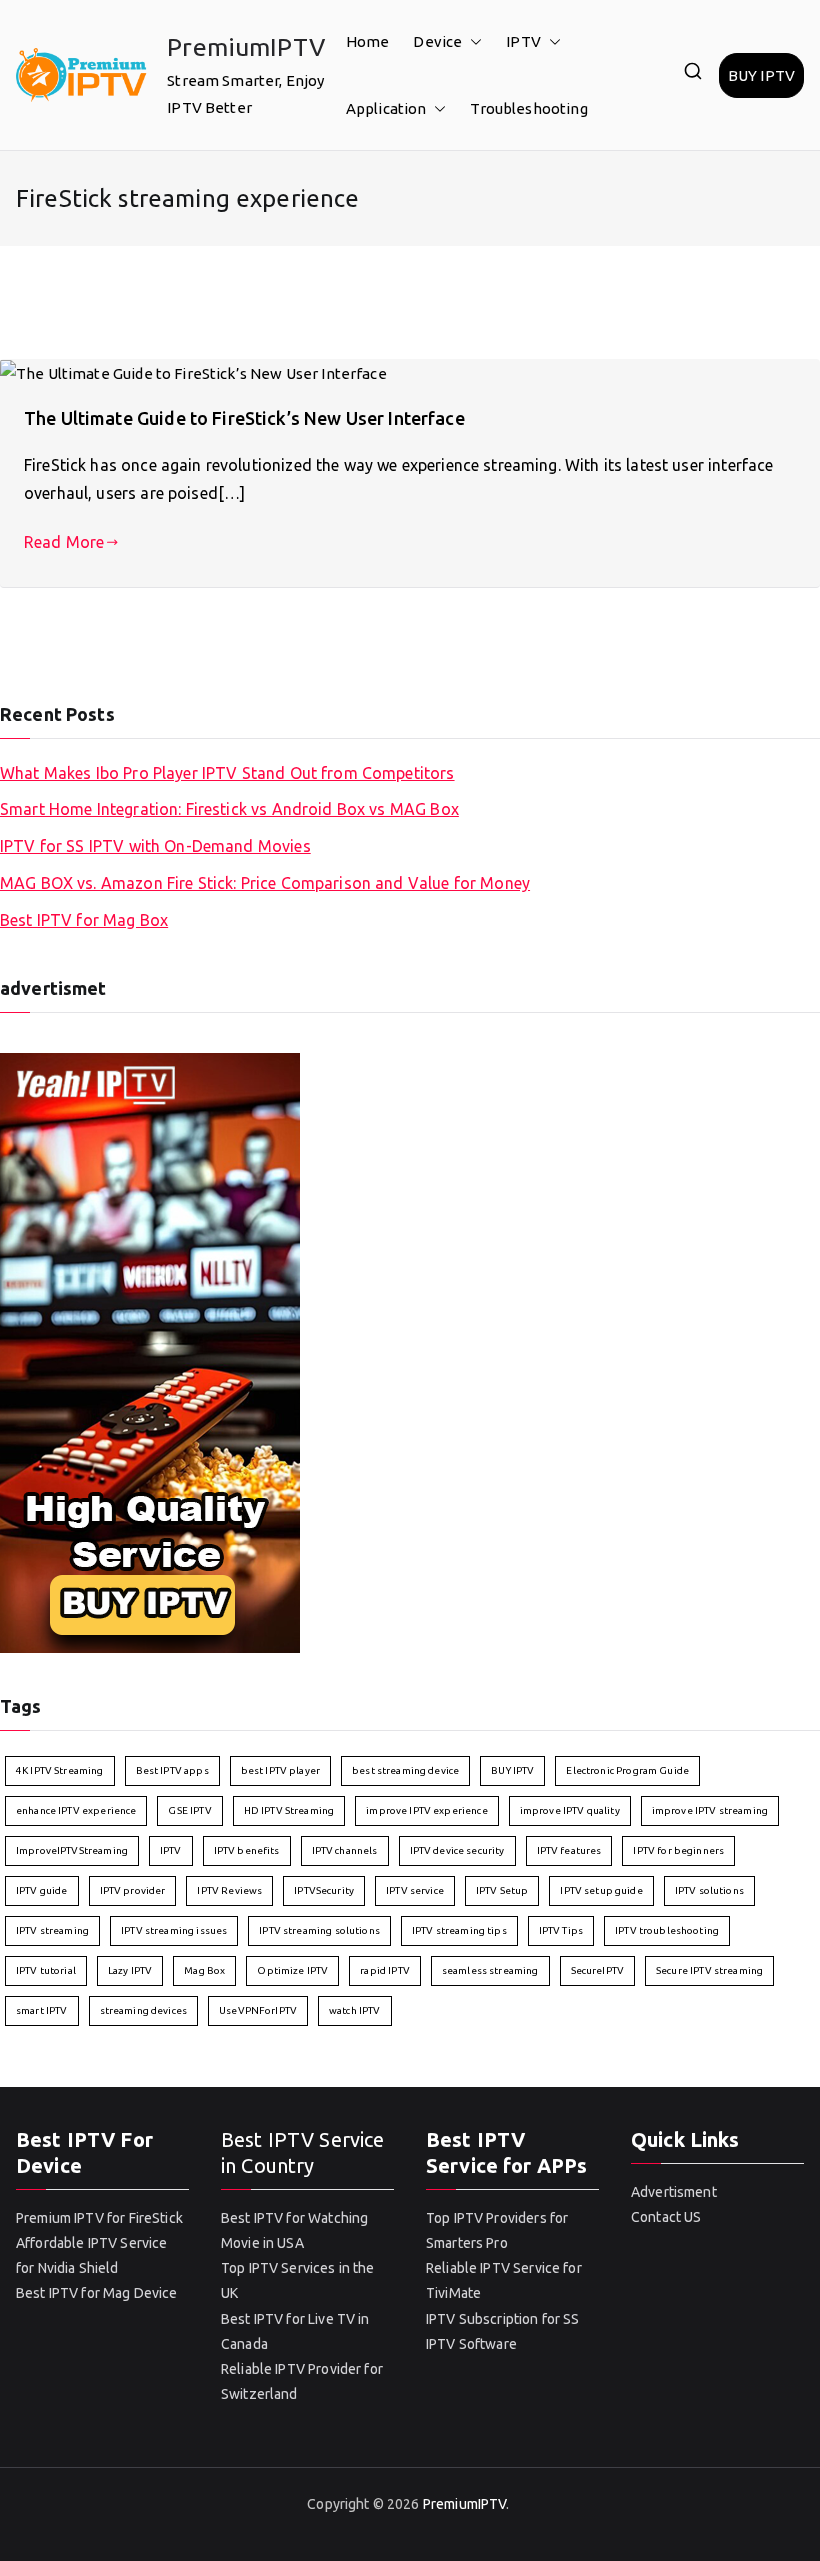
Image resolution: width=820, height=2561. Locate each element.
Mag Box (204, 1970)
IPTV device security (457, 1850)
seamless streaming (490, 1970)
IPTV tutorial (46, 1970)
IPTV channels (345, 1850)
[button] (472, 41)
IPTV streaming (52, 1930)
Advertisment (674, 2192)
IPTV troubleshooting (667, 1930)
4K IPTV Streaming (60, 1770)
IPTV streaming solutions (319, 1930)
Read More (64, 542)
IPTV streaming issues (174, 1930)
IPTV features (569, 1850)
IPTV (523, 41)
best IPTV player (280, 1770)
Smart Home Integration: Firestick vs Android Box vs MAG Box (229, 809)
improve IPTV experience (426, 1810)
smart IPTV (42, 2010)
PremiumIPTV (246, 47)
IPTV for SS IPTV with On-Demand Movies (155, 846)
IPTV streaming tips (459, 1930)
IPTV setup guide (601, 1890)
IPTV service (415, 1890)
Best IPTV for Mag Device (97, 2293)
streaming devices (144, 2010)
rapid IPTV (385, 1970)
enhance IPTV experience (76, 1810)
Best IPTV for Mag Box (84, 920)
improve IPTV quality (570, 1810)
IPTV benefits (247, 1850)
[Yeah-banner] (150, 1351)
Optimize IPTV (292, 1970)
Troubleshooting (528, 108)
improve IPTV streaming (710, 1810)
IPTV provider (133, 1890)
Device (437, 41)
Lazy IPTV (130, 1970)
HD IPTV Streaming (289, 1810)
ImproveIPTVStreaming (72, 1850)
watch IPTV (355, 2010)
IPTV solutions (709, 1890)
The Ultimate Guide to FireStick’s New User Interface (244, 418)
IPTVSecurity (324, 1890)
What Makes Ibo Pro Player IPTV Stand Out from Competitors (227, 773)
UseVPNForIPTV (258, 2010)
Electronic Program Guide (627, 1770)
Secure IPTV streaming (709, 1970)
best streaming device (405, 1770)
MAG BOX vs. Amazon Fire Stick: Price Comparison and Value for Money (265, 883)
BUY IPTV (761, 75)
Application (386, 108)
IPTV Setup (502, 1890)
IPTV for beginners (678, 1850)
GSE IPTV (189, 1810)
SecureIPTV (598, 1970)
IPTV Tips (561, 1930)
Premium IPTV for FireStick (99, 2218)
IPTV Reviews (229, 1890)
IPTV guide (42, 1890)
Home (368, 41)
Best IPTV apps (172, 1770)
